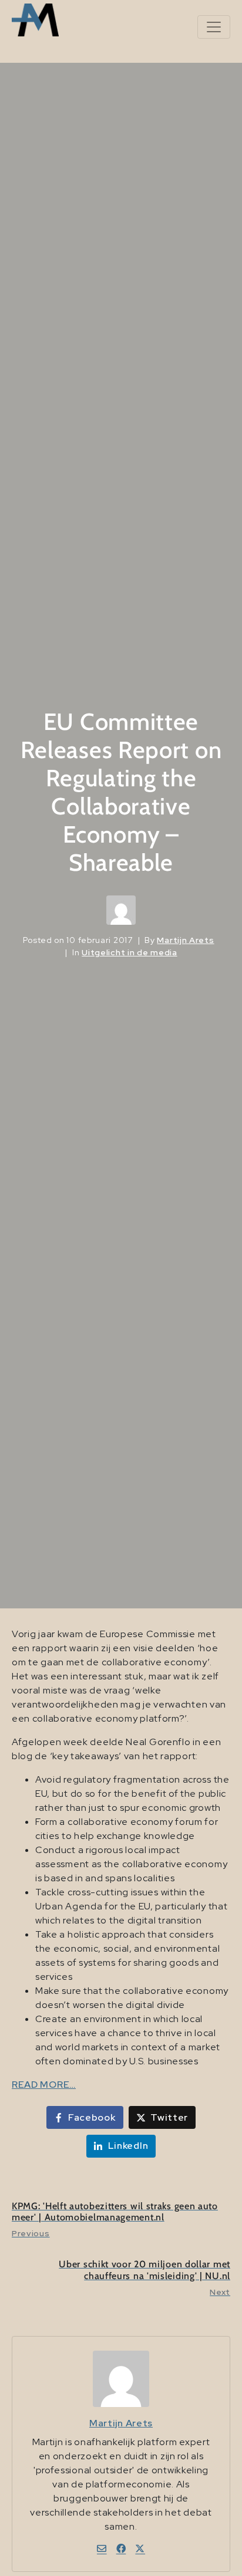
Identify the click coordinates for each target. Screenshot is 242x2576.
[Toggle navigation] (214, 27)
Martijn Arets (185, 940)
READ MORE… (44, 2085)
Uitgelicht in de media (129, 952)
